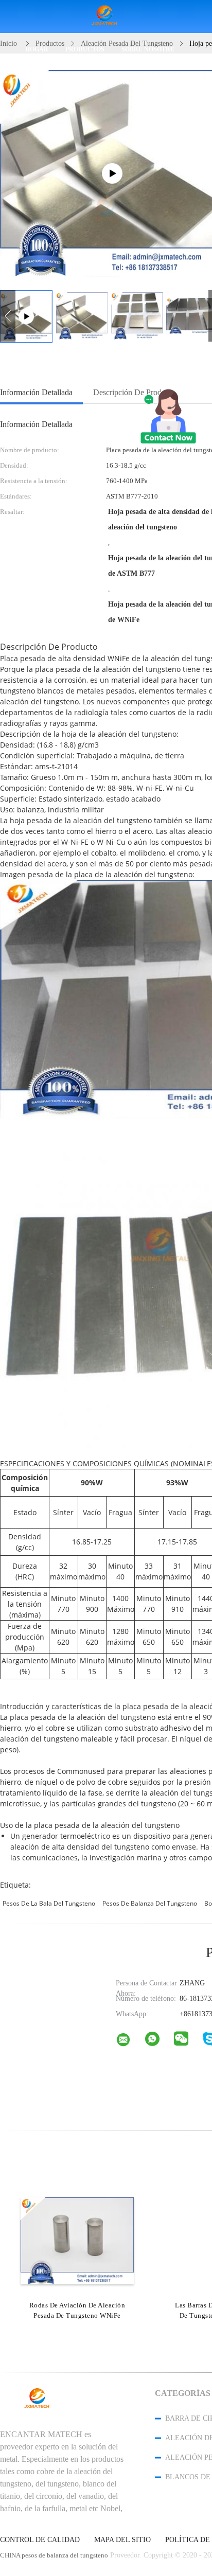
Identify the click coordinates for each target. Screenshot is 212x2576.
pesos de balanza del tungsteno (150, 1903)
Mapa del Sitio (122, 2540)
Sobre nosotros (148, 49)
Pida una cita (72, 82)
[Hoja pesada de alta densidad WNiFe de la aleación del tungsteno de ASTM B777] (82, 316)
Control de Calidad (40, 2540)
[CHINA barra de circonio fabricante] (106, 17)
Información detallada (36, 392)
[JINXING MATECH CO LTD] (130, 2042)
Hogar (37, 49)
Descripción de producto (134, 392)
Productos (85, 49)
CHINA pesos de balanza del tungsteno (54, 2555)
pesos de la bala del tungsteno (49, 1903)
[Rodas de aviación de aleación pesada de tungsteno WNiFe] (77, 2241)
